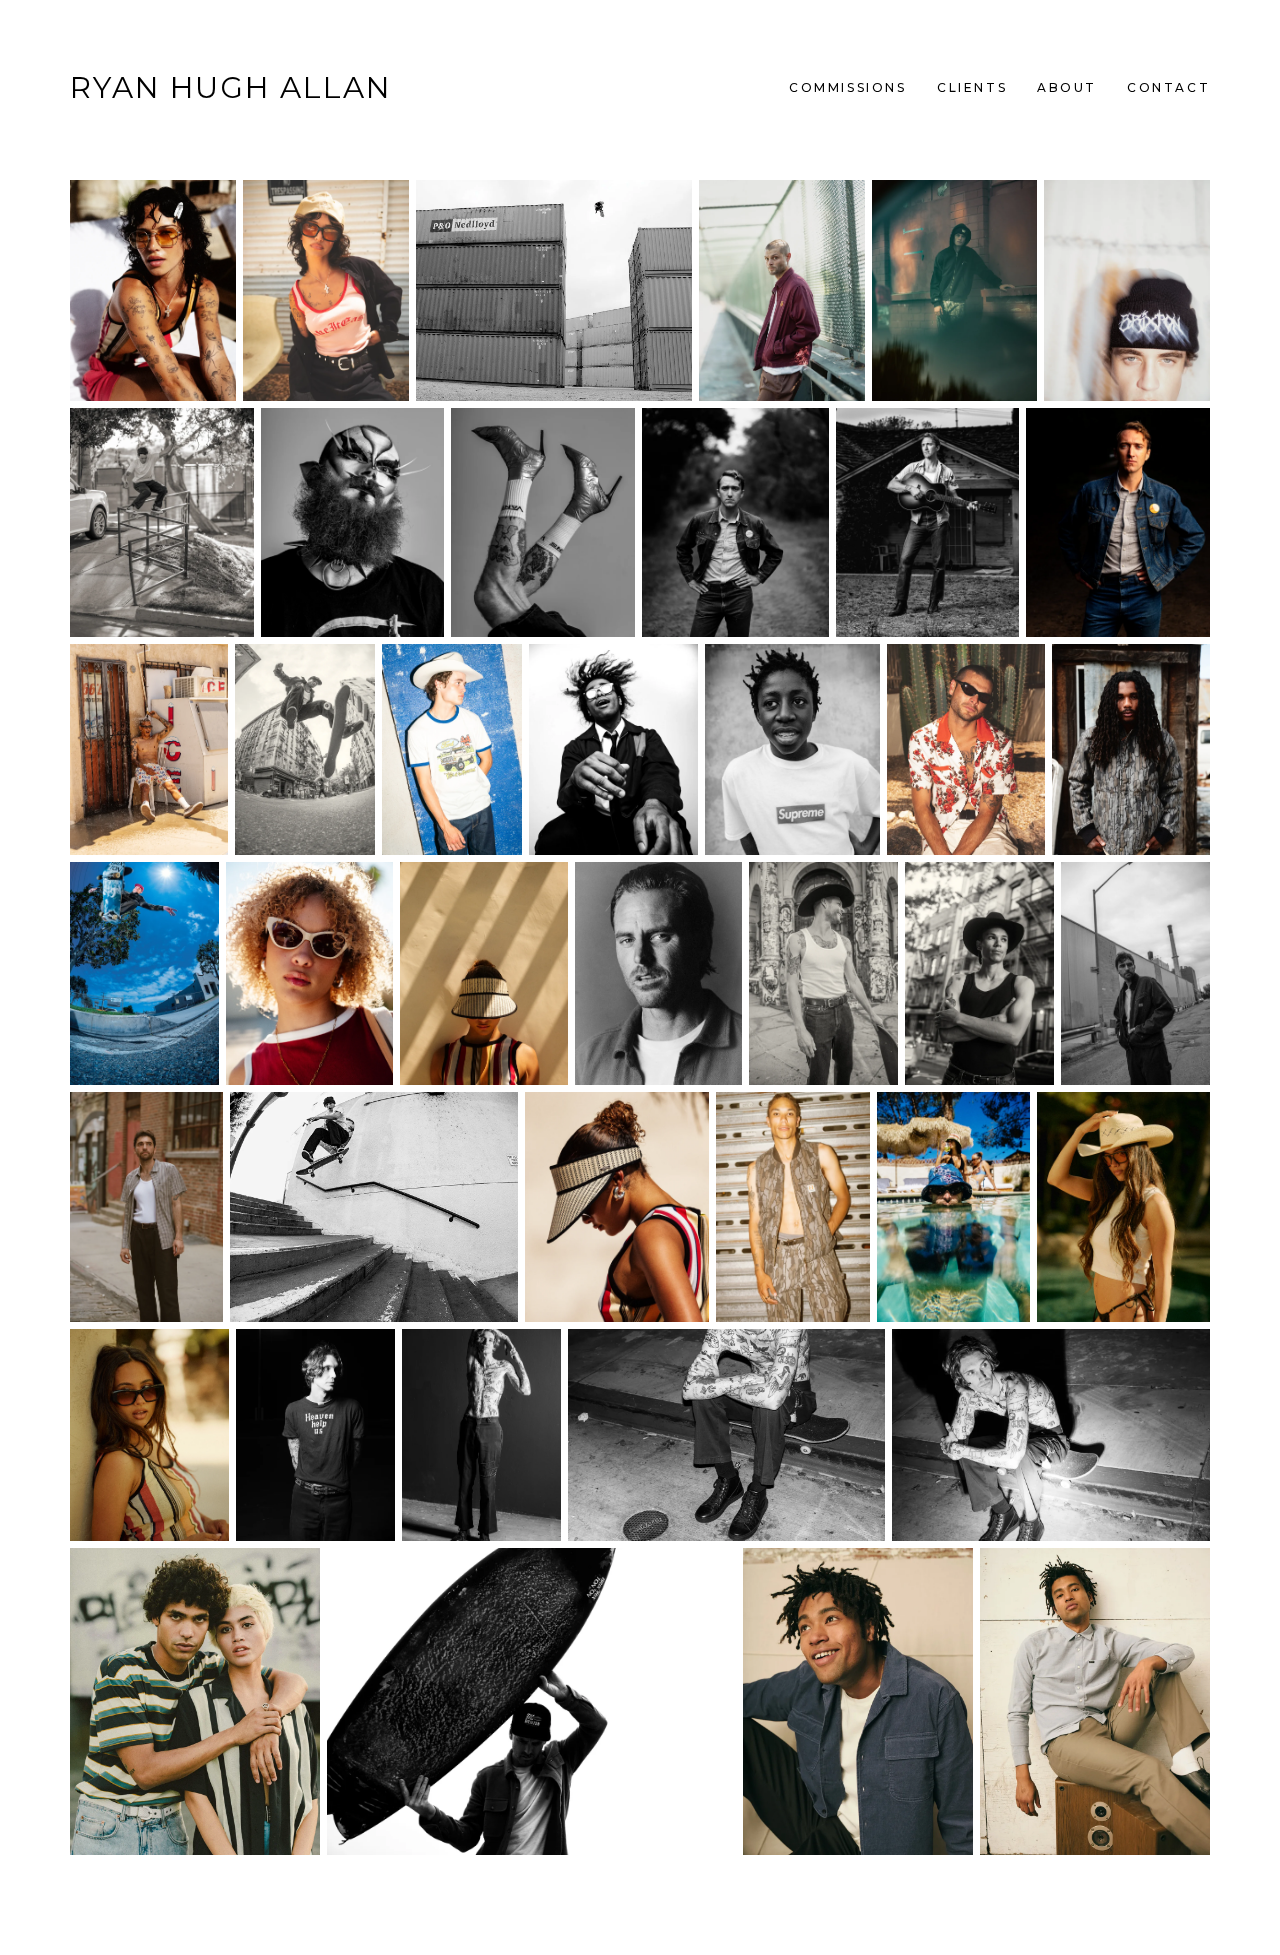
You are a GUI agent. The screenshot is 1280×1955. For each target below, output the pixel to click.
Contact (1168, 87)
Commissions (848, 87)
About (1067, 87)
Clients (972, 87)
